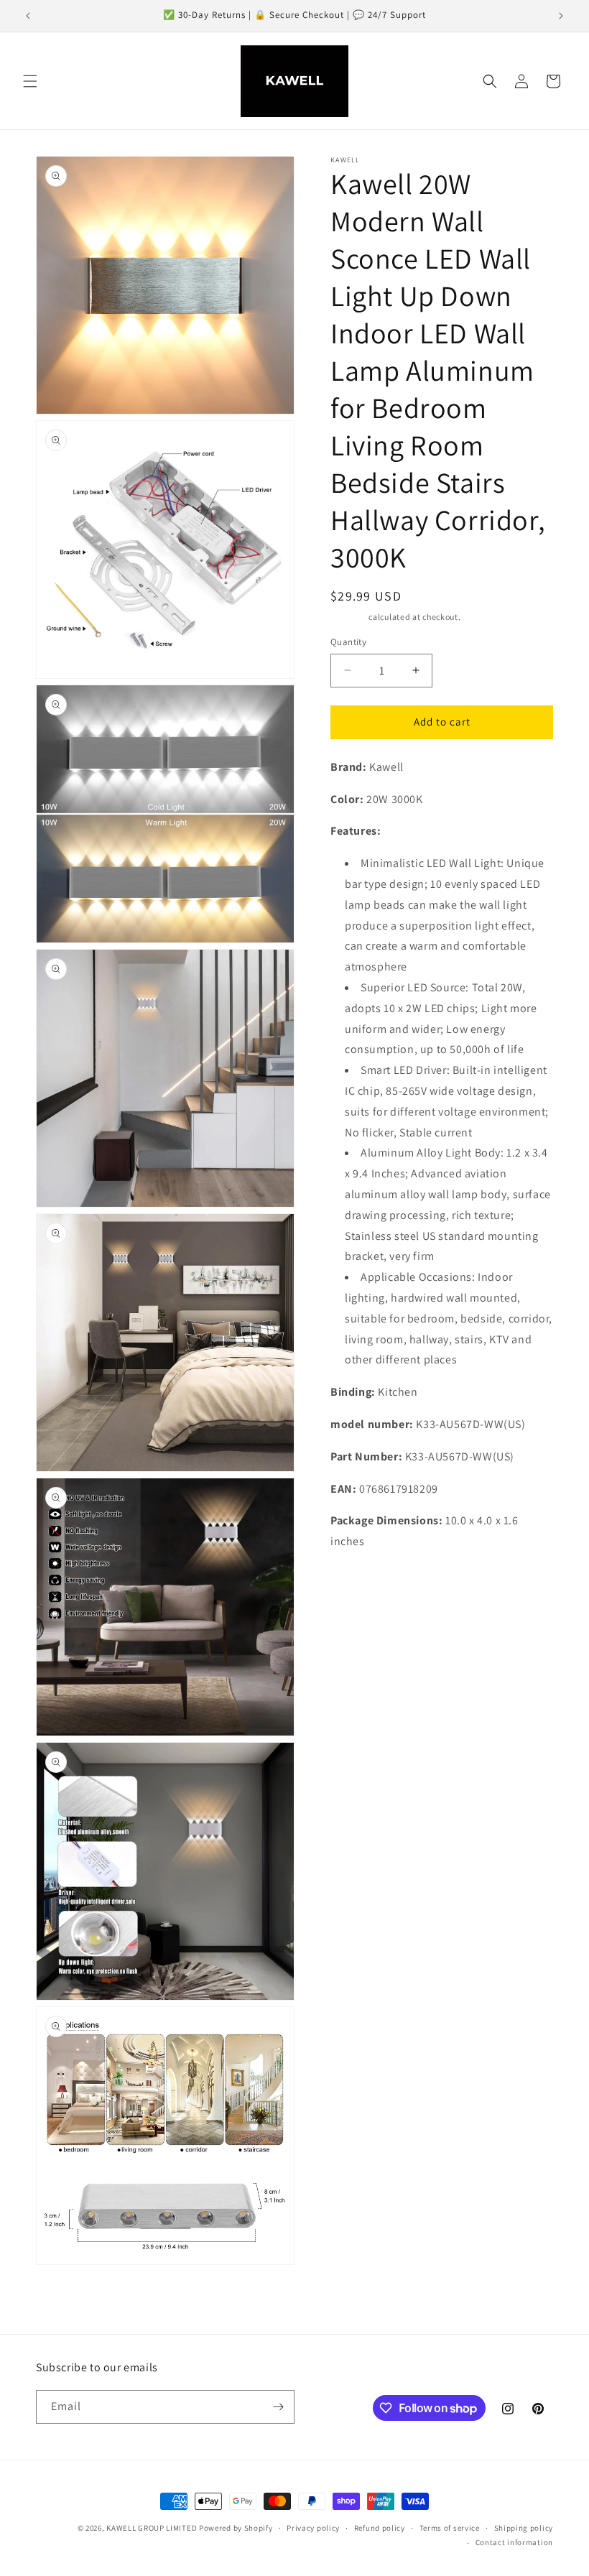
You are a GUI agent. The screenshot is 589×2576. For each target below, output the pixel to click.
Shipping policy (524, 2528)
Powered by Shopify (236, 2528)
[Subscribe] (278, 2407)
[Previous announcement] (28, 16)
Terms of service (450, 2528)
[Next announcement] (561, 16)
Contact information (514, 2542)
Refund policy (380, 2528)
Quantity (348, 642)
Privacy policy (313, 2528)
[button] (30, 81)
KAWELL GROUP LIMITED (152, 2528)
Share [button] (358, 1585)
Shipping (349, 617)
